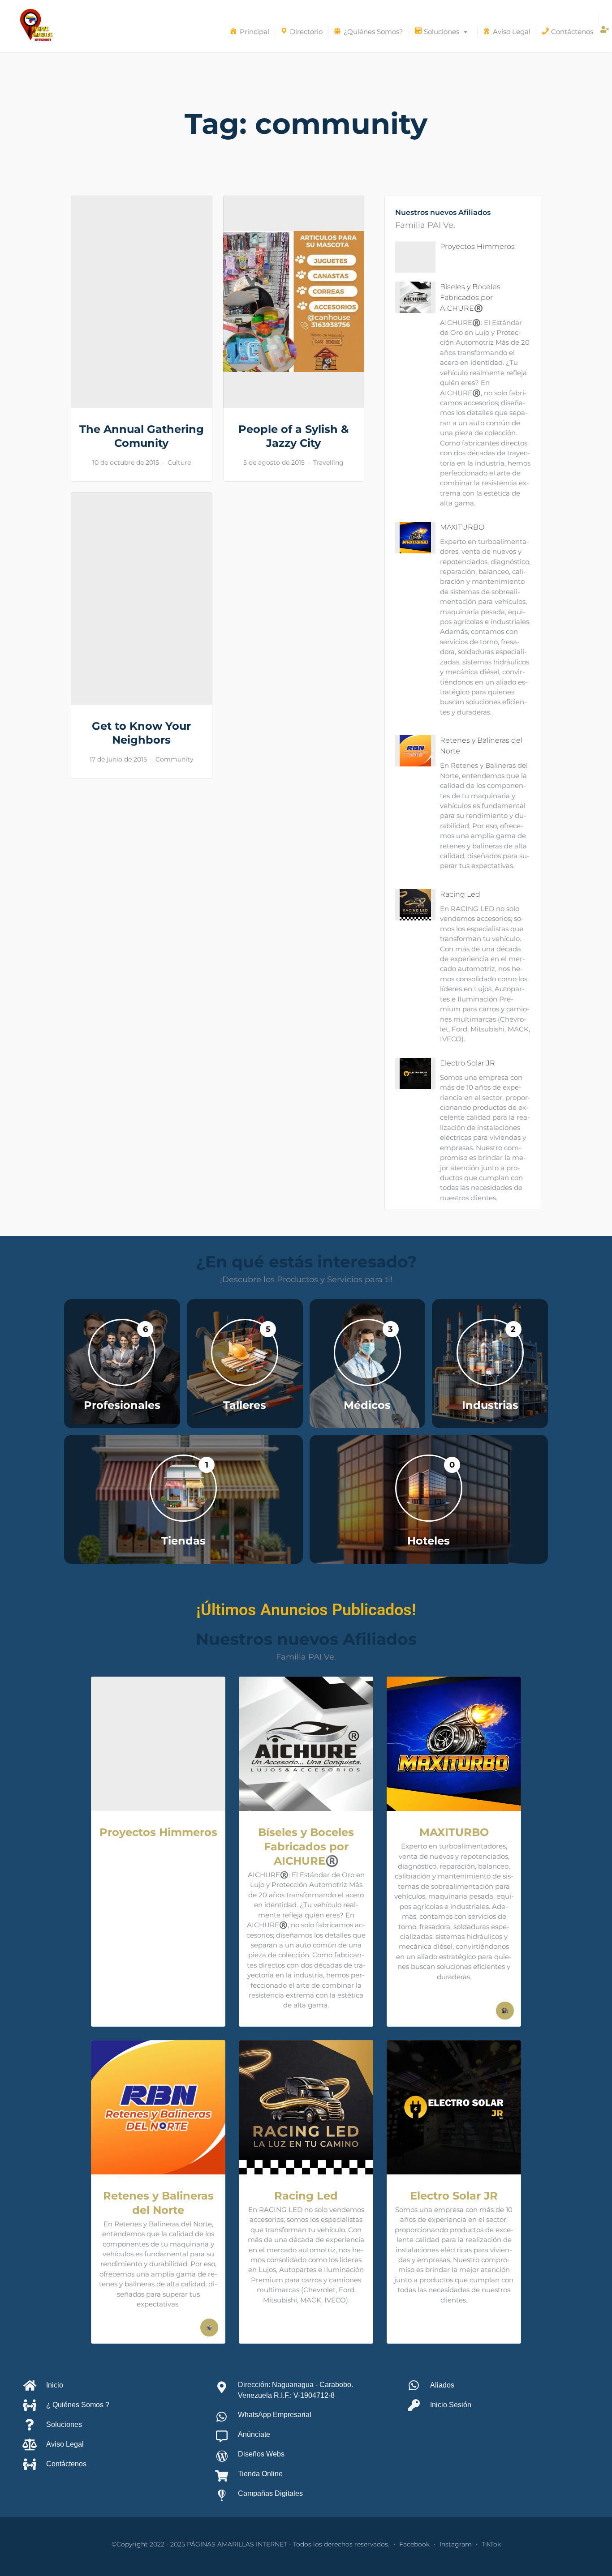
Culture (179, 462)
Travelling (328, 462)
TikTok (491, 2544)
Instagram (456, 2544)
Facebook (414, 2544)
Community (175, 759)
